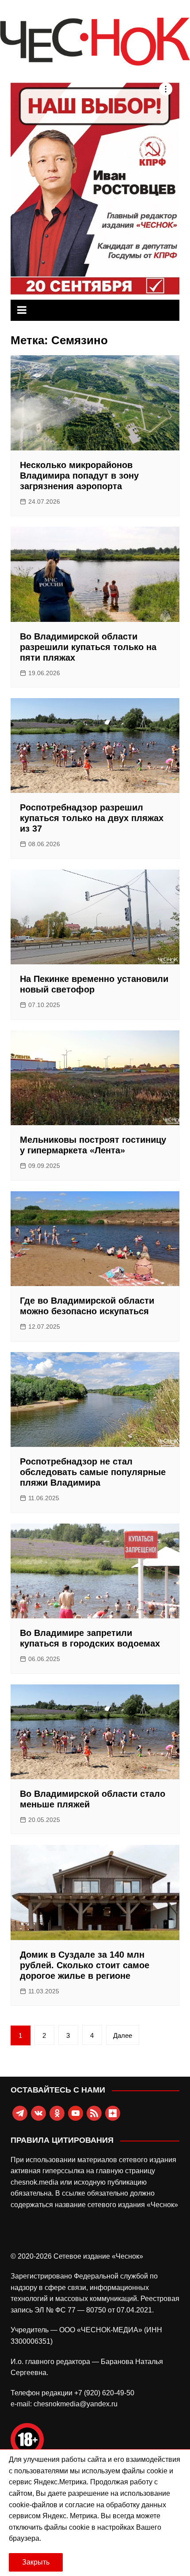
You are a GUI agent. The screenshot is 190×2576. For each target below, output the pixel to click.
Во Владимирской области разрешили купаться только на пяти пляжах (88, 647)
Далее (123, 2035)
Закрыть (36, 2562)
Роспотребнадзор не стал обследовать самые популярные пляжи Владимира (93, 1472)
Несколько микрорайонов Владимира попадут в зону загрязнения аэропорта (79, 476)
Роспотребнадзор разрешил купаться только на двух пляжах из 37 (92, 818)
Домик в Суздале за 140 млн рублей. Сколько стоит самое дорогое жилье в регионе (85, 1965)
